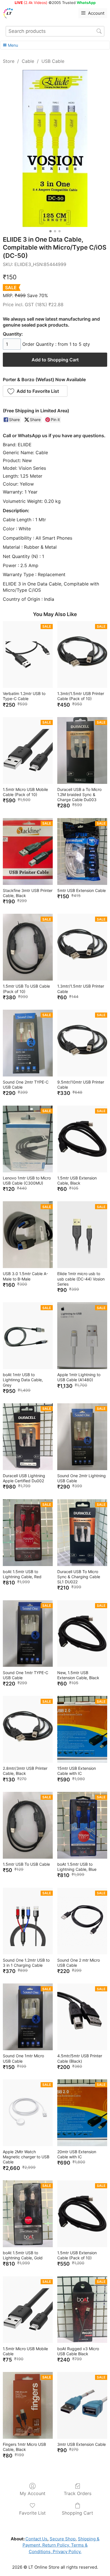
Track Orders (78, 2493)
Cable (28, 61)
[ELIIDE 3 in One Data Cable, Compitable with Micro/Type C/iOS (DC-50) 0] (55, 148)
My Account (33, 2493)
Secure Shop (63, 2539)
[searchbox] (55, 31)
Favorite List (32, 2513)
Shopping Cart (77, 2513)
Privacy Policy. (67, 2552)
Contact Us (36, 2539)
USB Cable (53, 61)
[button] (35, 391)
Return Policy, (56, 2545)
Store (9, 61)
